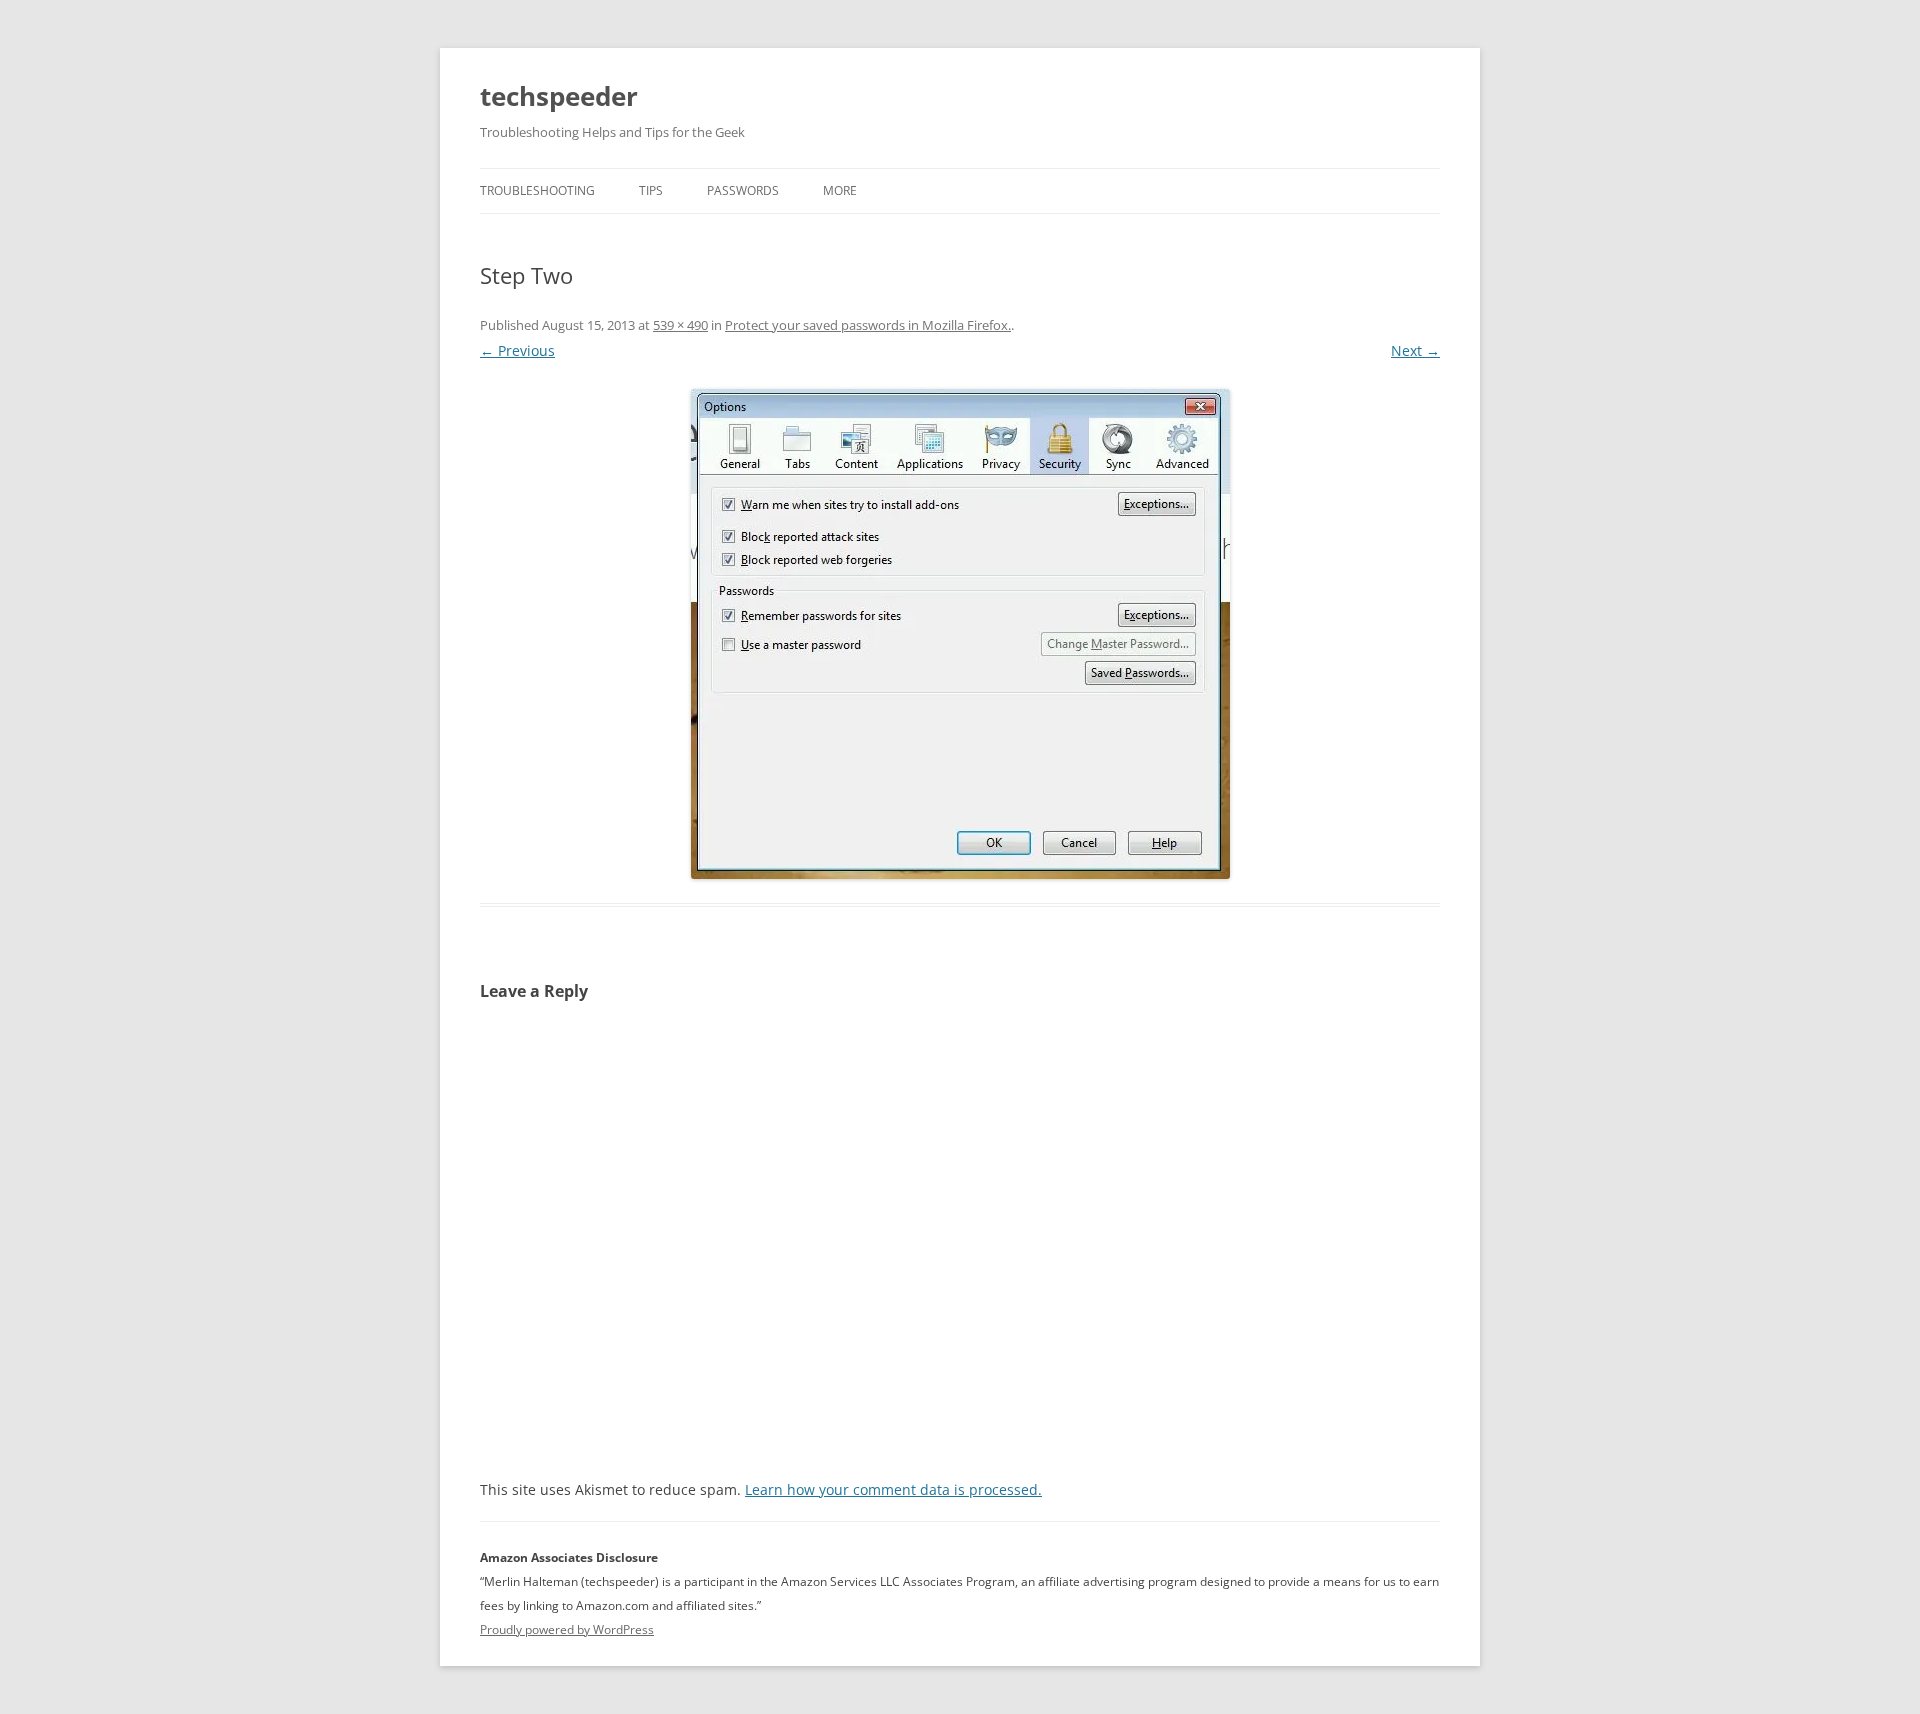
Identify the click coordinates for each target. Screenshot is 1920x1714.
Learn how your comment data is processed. (893, 1489)
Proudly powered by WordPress (567, 1629)
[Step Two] (960, 634)
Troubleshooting (537, 190)
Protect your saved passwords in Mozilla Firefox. (868, 325)
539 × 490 (680, 325)
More (840, 190)
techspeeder (559, 96)
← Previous (517, 350)
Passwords (743, 190)
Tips (651, 190)
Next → (1415, 350)
